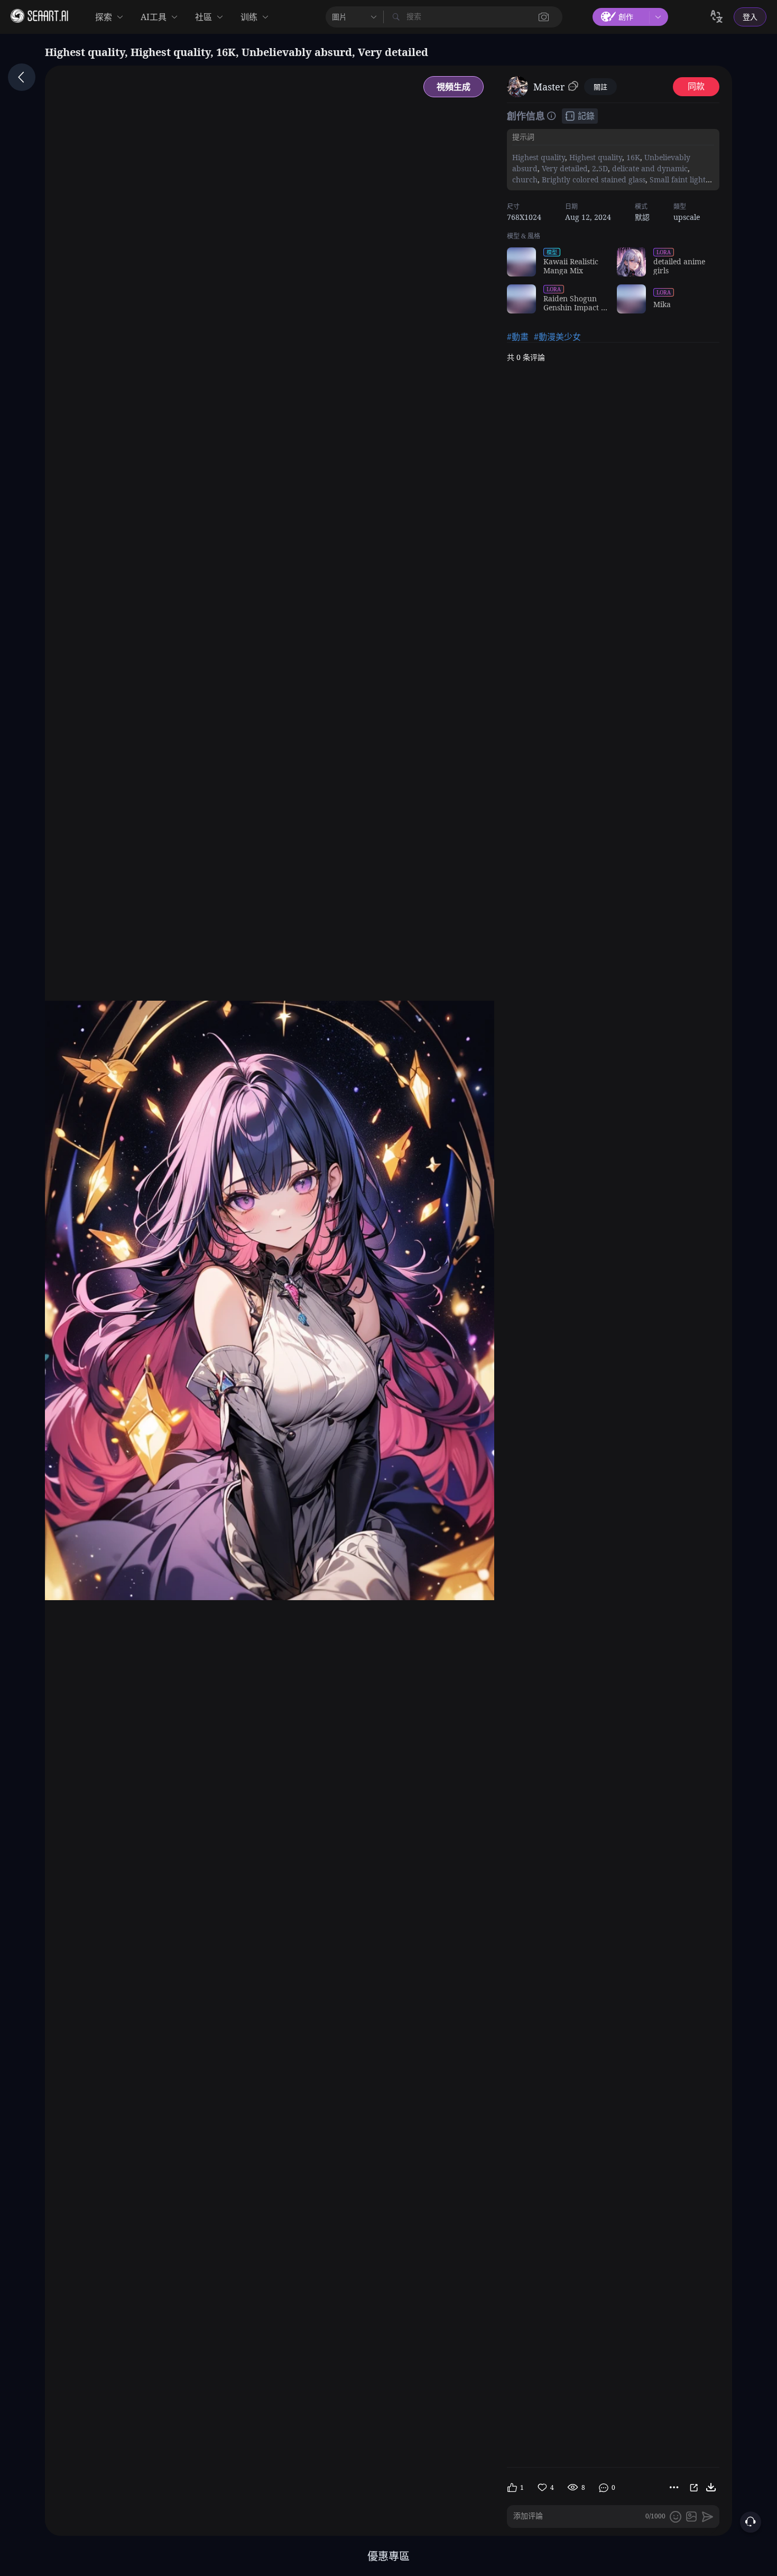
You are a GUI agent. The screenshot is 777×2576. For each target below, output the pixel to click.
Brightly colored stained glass (593, 179)
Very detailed (564, 168)
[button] (544, 17)
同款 (696, 86)
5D (603, 168)
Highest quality (539, 157)
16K (632, 157)
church (525, 179)
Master (549, 87)
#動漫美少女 (557, 337)
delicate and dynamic (649, 168)
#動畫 (518, 337)
